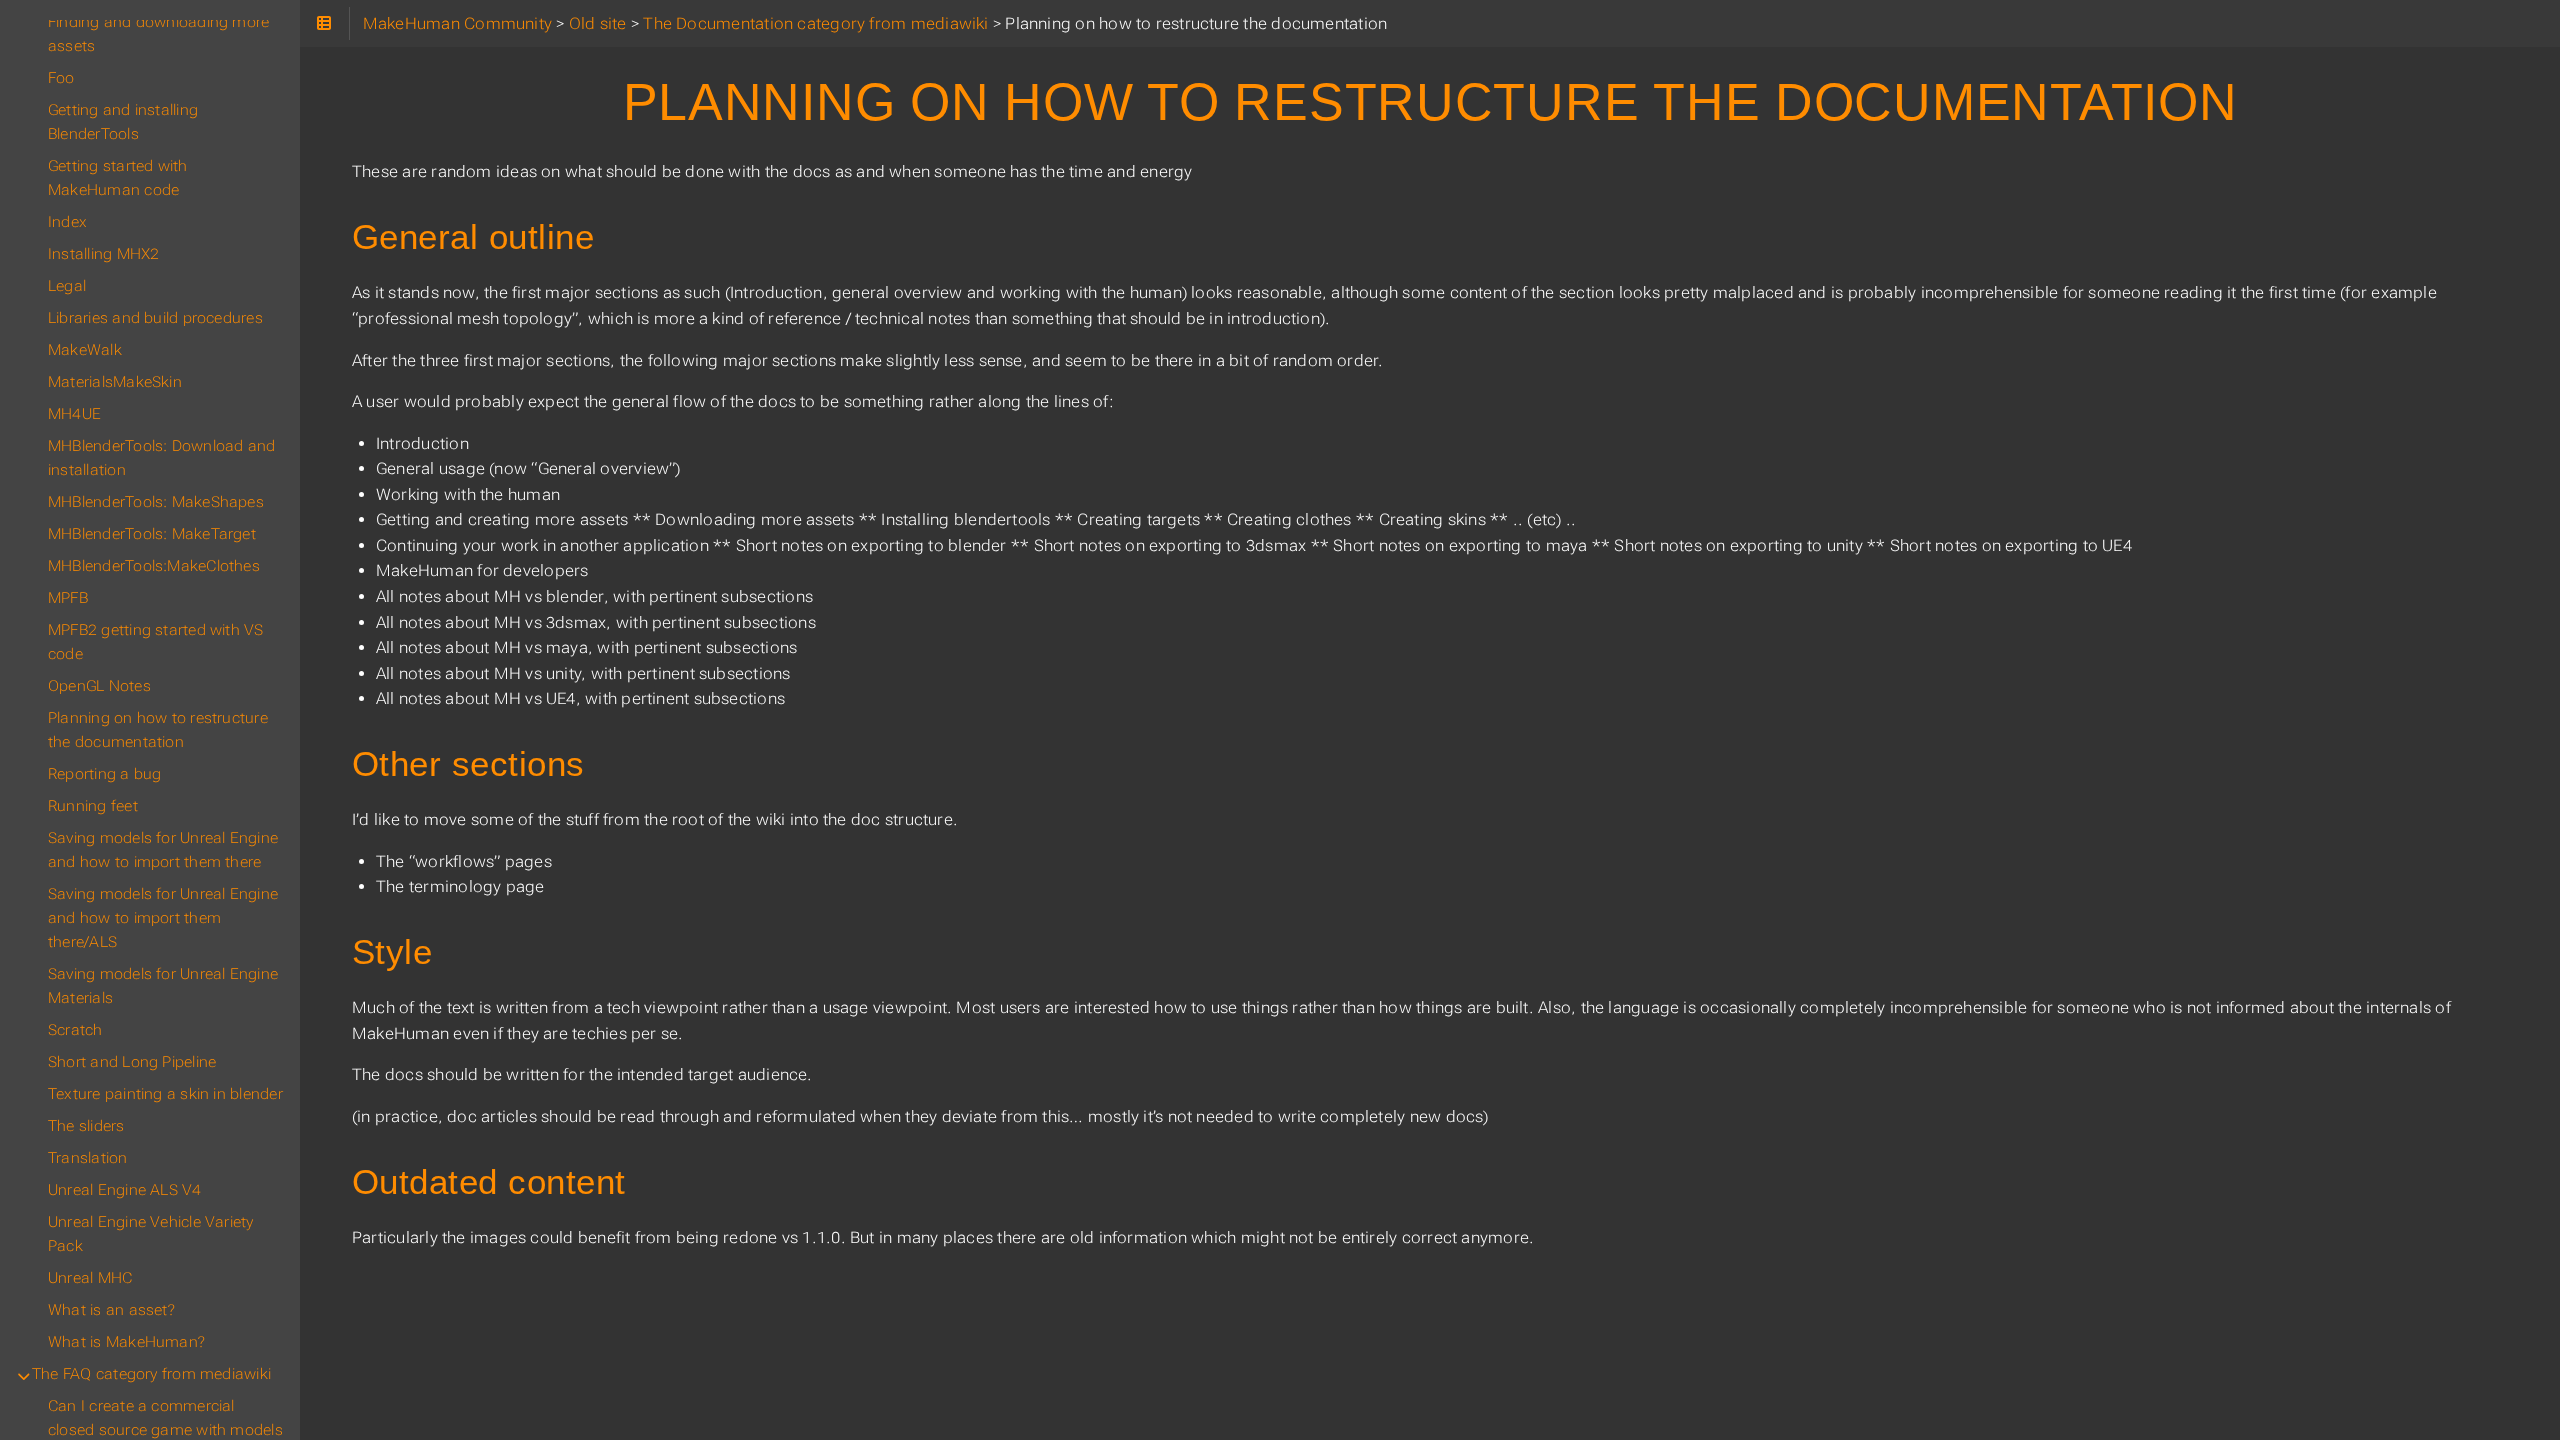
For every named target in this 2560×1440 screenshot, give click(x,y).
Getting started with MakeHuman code (118, 178)
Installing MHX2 (103, 254)
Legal (67, 286)
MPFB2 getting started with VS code (156, 642)
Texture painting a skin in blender (165, 1094)
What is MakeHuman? (126, 1342)
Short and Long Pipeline (132, 1062)
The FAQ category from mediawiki (151, 1374)
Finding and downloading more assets (158, 34)
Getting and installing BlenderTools (123, 122)
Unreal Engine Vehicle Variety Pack (151, 1234)
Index (67, 222)
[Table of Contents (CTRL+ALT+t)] (324, 23)
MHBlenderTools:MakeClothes (154, 566)
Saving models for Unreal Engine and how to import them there (163, 850)
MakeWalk (85, 350)
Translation (88, 1158)
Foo (61, 78)
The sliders (86, 1126)
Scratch (75, 1030)
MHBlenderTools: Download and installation (161, 458)
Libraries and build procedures (155, 318)
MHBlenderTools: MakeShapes (156, 502)
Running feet (93, 806)
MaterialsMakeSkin (115, 382)
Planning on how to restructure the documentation (158, 730)
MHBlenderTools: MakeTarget (152, 534)
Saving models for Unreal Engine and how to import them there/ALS (163, 918)
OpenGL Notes (99, 686)
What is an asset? (111, 1310)
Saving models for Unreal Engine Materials (163, 986)
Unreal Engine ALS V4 (125, 1190)
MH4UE (74, 414)
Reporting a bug (104, 774)
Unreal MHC (90, 1278)
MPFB (68, 598)
